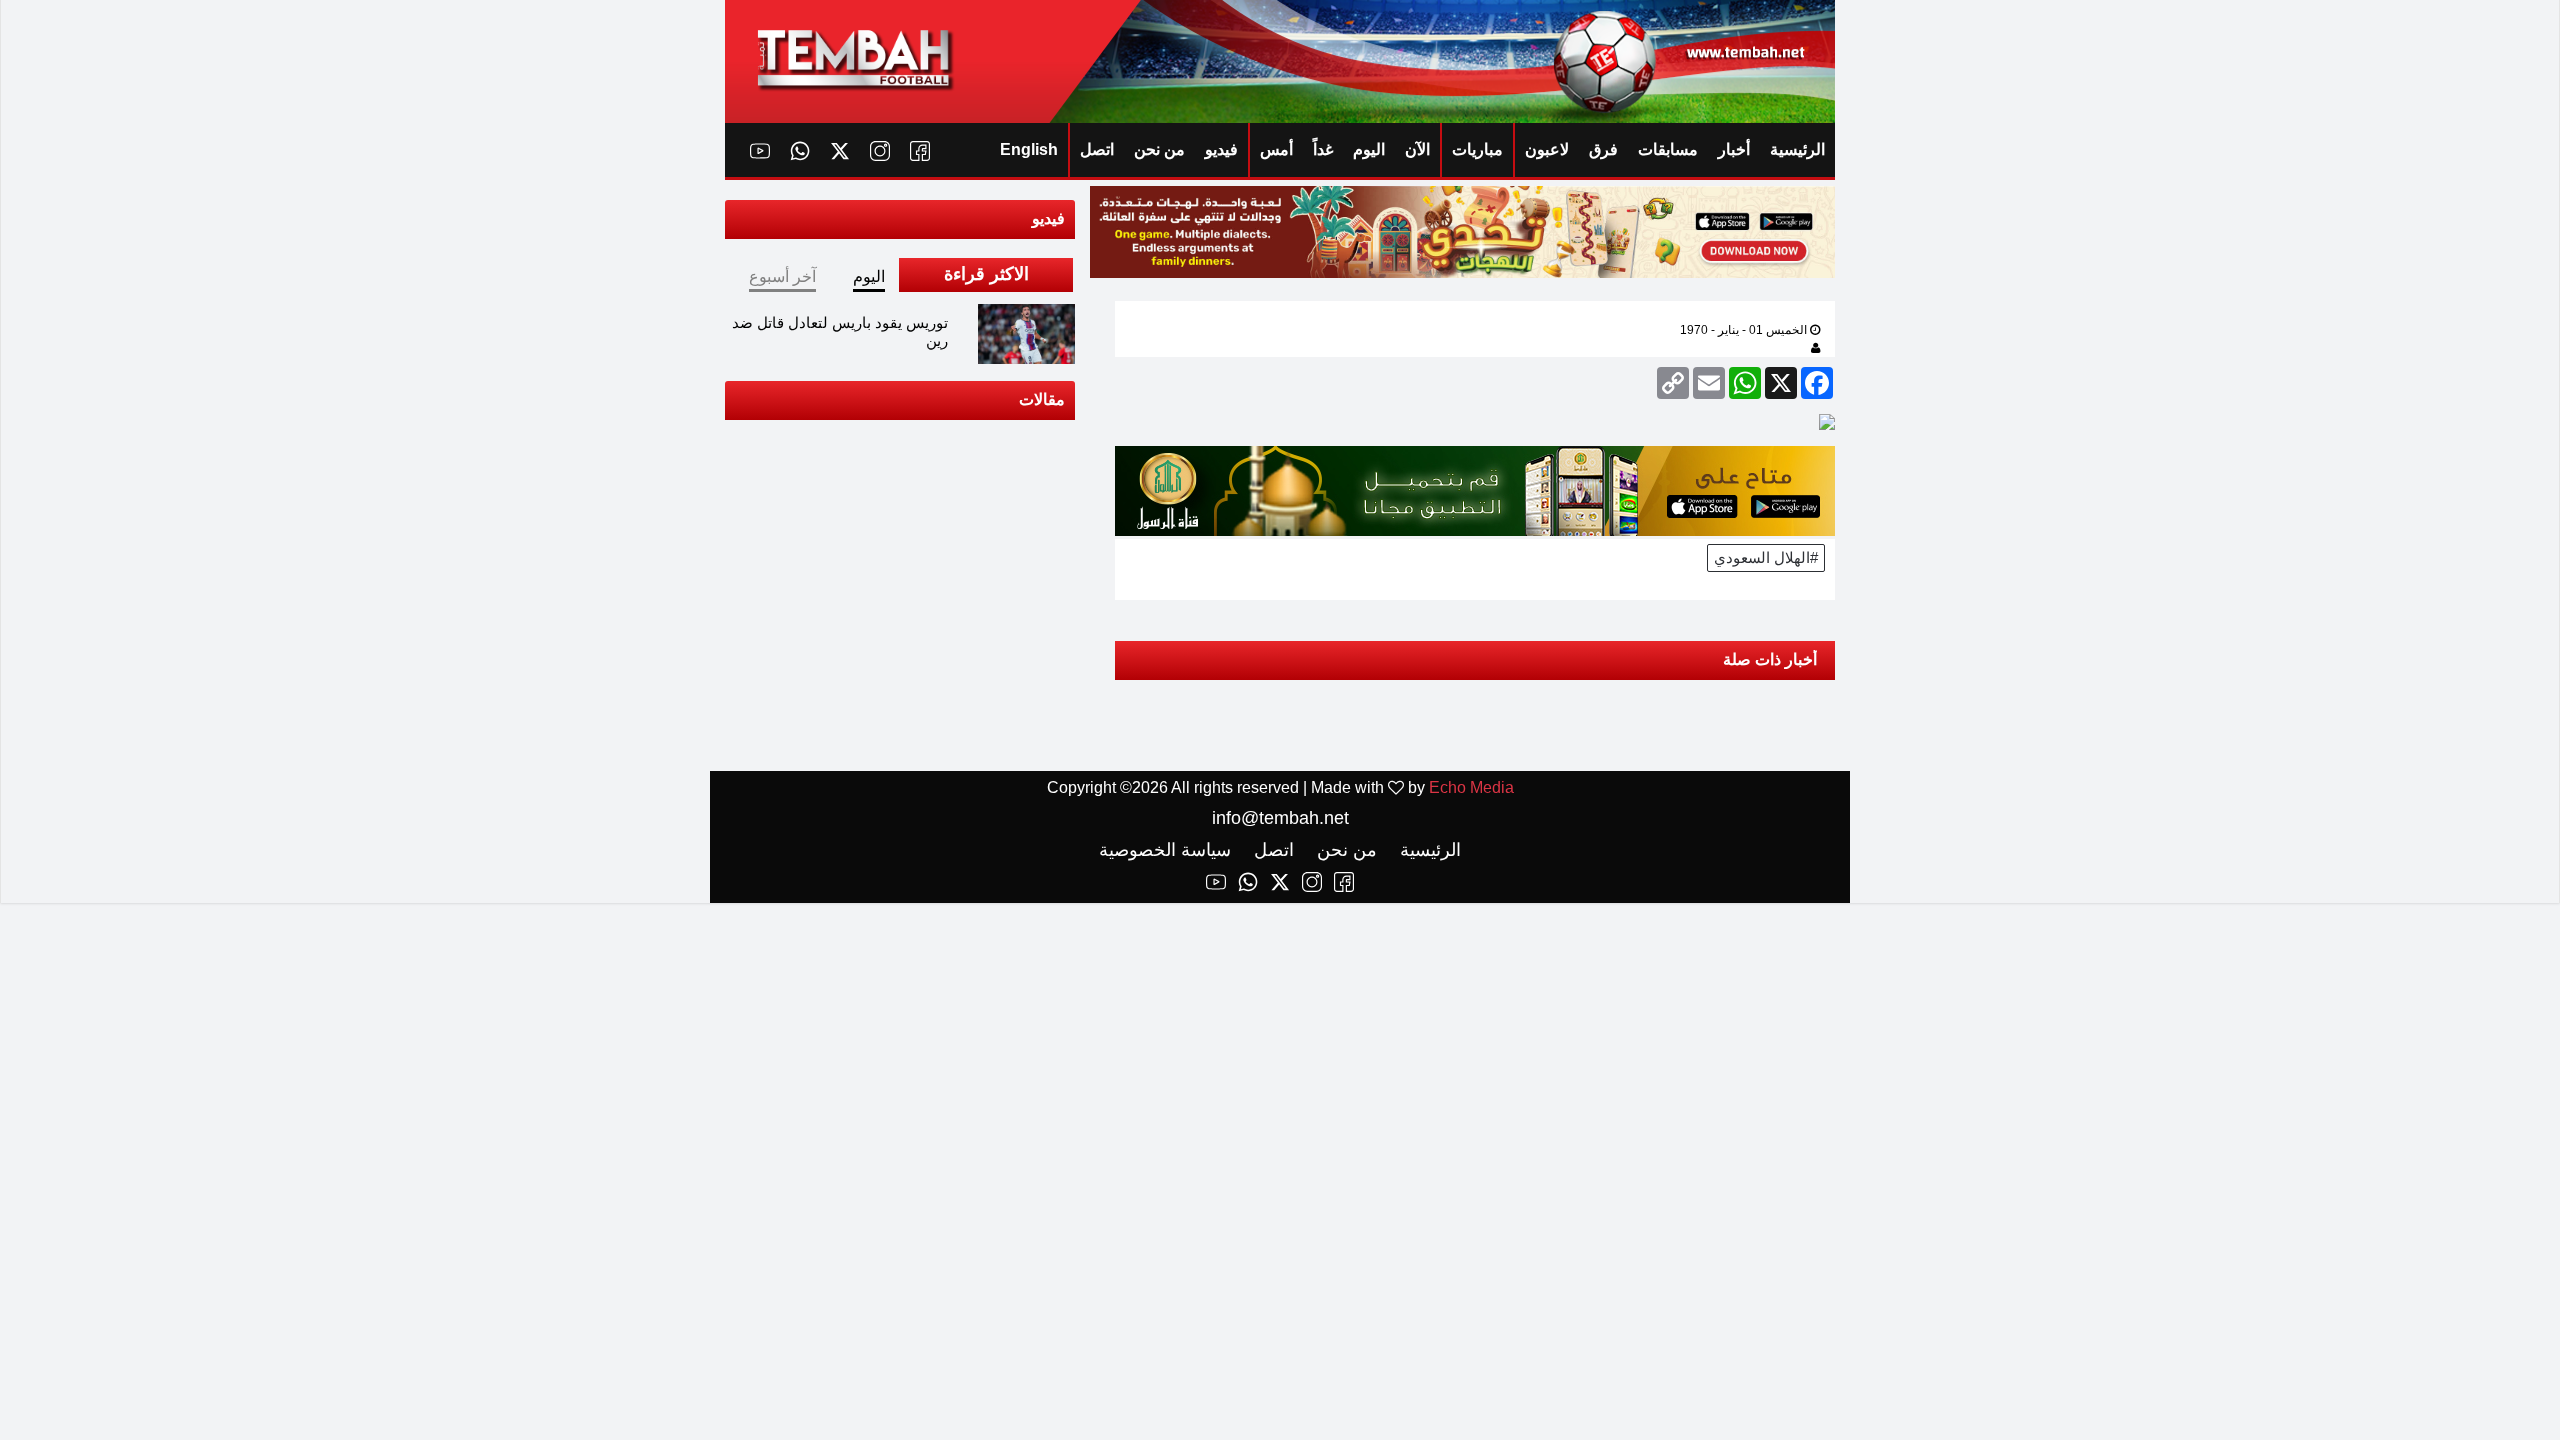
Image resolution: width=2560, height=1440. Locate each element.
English (1029, 149)
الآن (1417, 149)
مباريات (1477, 149)
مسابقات (1668, 149)
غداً (1323, 149)
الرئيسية (1797, 149)
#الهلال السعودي (1766, 557)
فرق (1603, 149)
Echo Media (1471, 787)
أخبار (1734, 149)
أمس (1276, 149)
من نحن (1159, 149)
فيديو (1221, 149)
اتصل (1097, 149)
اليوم (1369, 149)
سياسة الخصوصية (1165, 850)
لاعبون (1547, 149)
